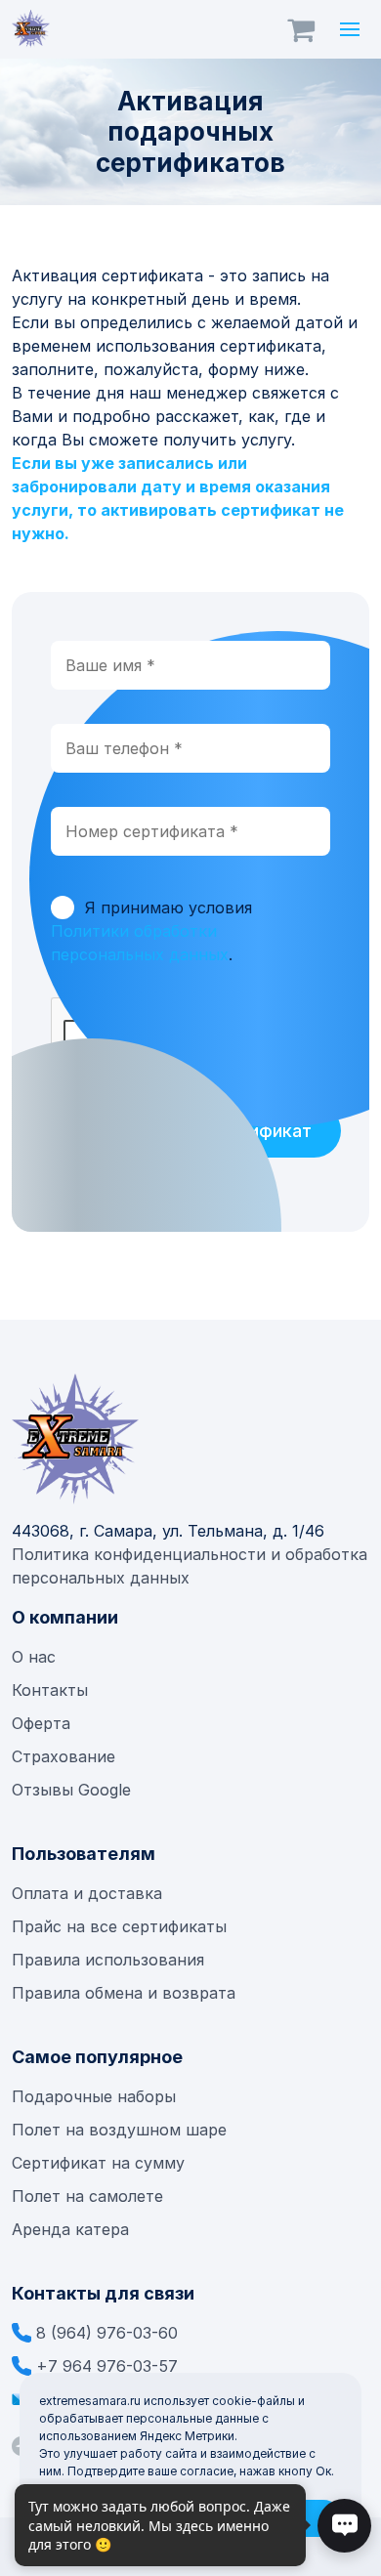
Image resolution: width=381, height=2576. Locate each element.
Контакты (50, 1690)
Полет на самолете (87, 2196)
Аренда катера (70, 2229)
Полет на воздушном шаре (119, 2130)
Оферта (41, 1723)
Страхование (63, 1756)
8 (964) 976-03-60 (107, 2333)
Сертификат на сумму (98, 2163)
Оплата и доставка (87, 1893)
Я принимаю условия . (151, 931)
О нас (34, 1657)
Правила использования (108, 1960)
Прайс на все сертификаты (122, 1926)
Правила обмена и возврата (124, 1993)
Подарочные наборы (94, 2096)
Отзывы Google (71, 1790)
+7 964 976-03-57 (107, 2366)
